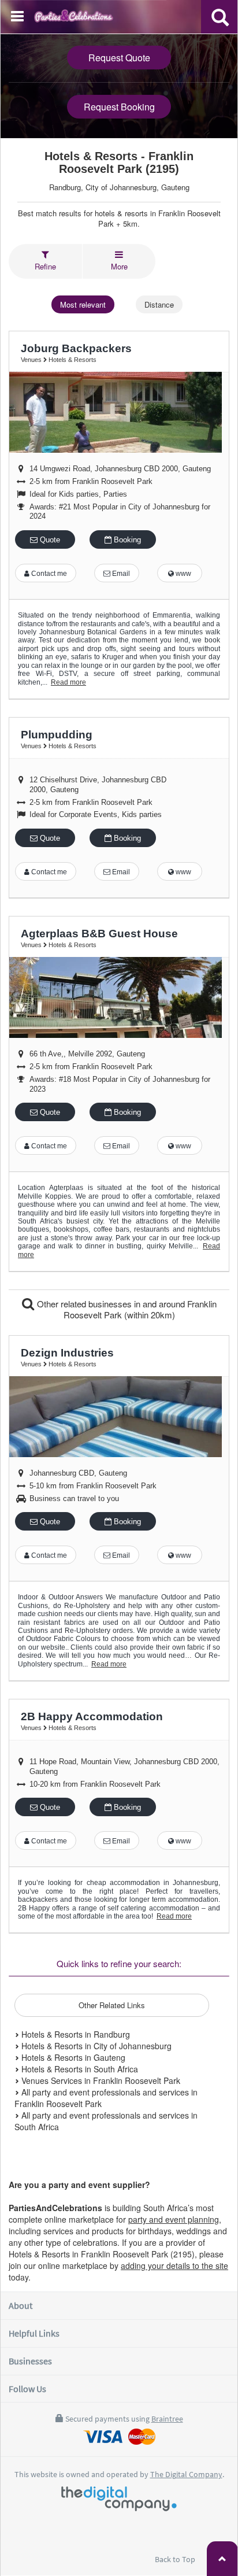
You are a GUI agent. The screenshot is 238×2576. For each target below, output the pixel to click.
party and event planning (174, 2219)
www (183, 574)
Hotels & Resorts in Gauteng (72, 2057)
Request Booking (119, 107)
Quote (49, 540)
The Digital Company (186, 2474)
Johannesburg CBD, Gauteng (78, 1473)
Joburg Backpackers (76, 348)
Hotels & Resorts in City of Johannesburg (95, 2046)
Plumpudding (57, 735)
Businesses (30, 2361)
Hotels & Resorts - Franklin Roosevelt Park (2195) (119, 162)
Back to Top (176, 2559)
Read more (68, 682)
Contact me (48, 574)
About (21, 2305)
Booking (126, 540)
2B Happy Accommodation (92, 1716)
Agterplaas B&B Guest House (99, 934)
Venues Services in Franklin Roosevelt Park (100, 2080)
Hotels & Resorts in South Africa (79, 2069)
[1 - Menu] (19, 18)
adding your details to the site (174, 2265)
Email (120, 574)
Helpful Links (34, 2333)
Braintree (167, 2419)
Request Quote (119, 58)
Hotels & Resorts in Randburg (75, 2034)
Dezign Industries (67, 1353)
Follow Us (27, 2389)
